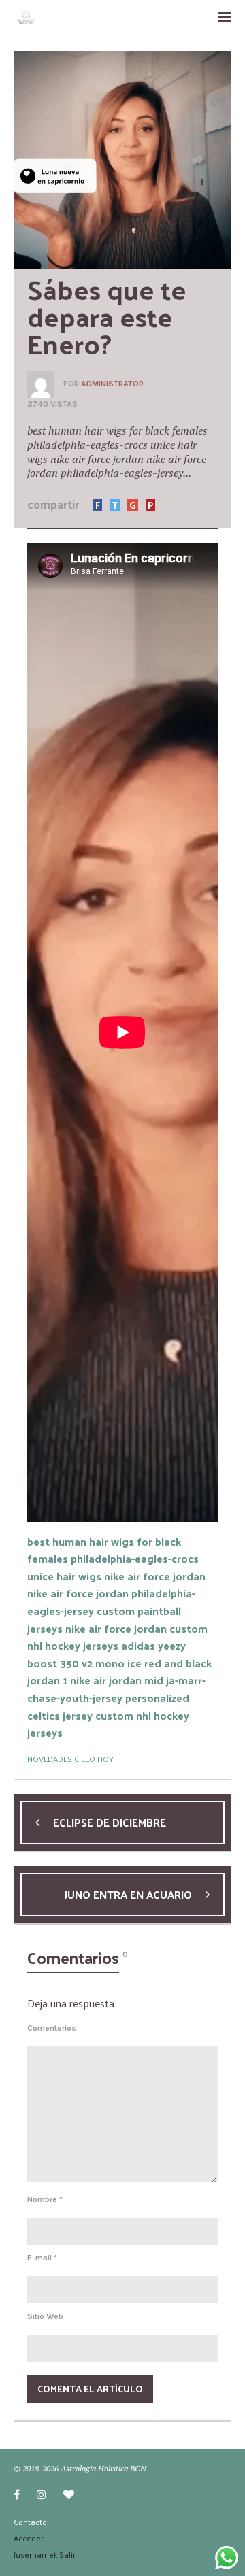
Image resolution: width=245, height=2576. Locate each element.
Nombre (45, 2199)
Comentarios (52, 2028)
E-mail (42, 2258)
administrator (112, 384)
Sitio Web (45, 2316)
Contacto (30, 2522)
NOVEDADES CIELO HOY (70, 1759)
